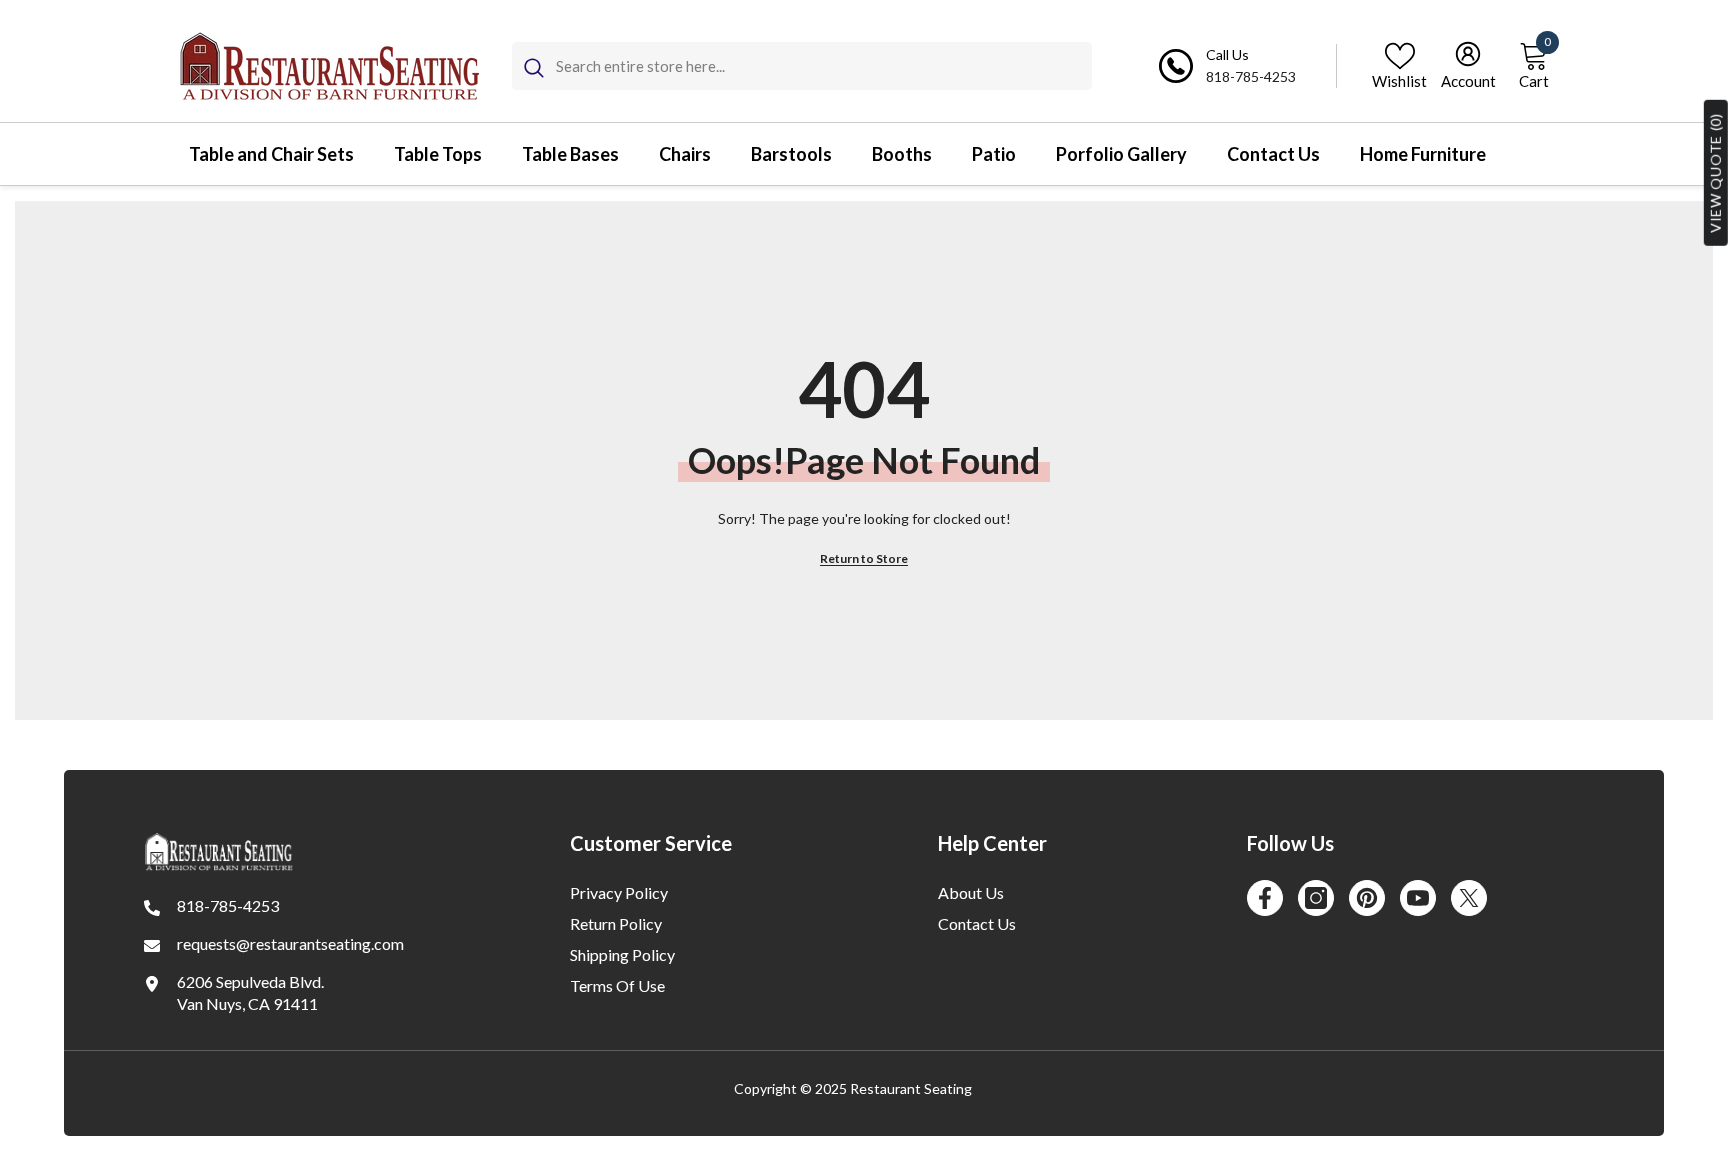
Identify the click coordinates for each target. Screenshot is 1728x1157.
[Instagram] (1316, 898)
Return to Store (864, 558)
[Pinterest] (1367, 898)
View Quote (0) (1715, 173)
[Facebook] (1265, 898)
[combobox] (824, 66)
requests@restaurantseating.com (290, 943)
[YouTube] (1418, 898)
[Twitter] (1469, 898)
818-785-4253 (1251, 76)
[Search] (802, 66)
